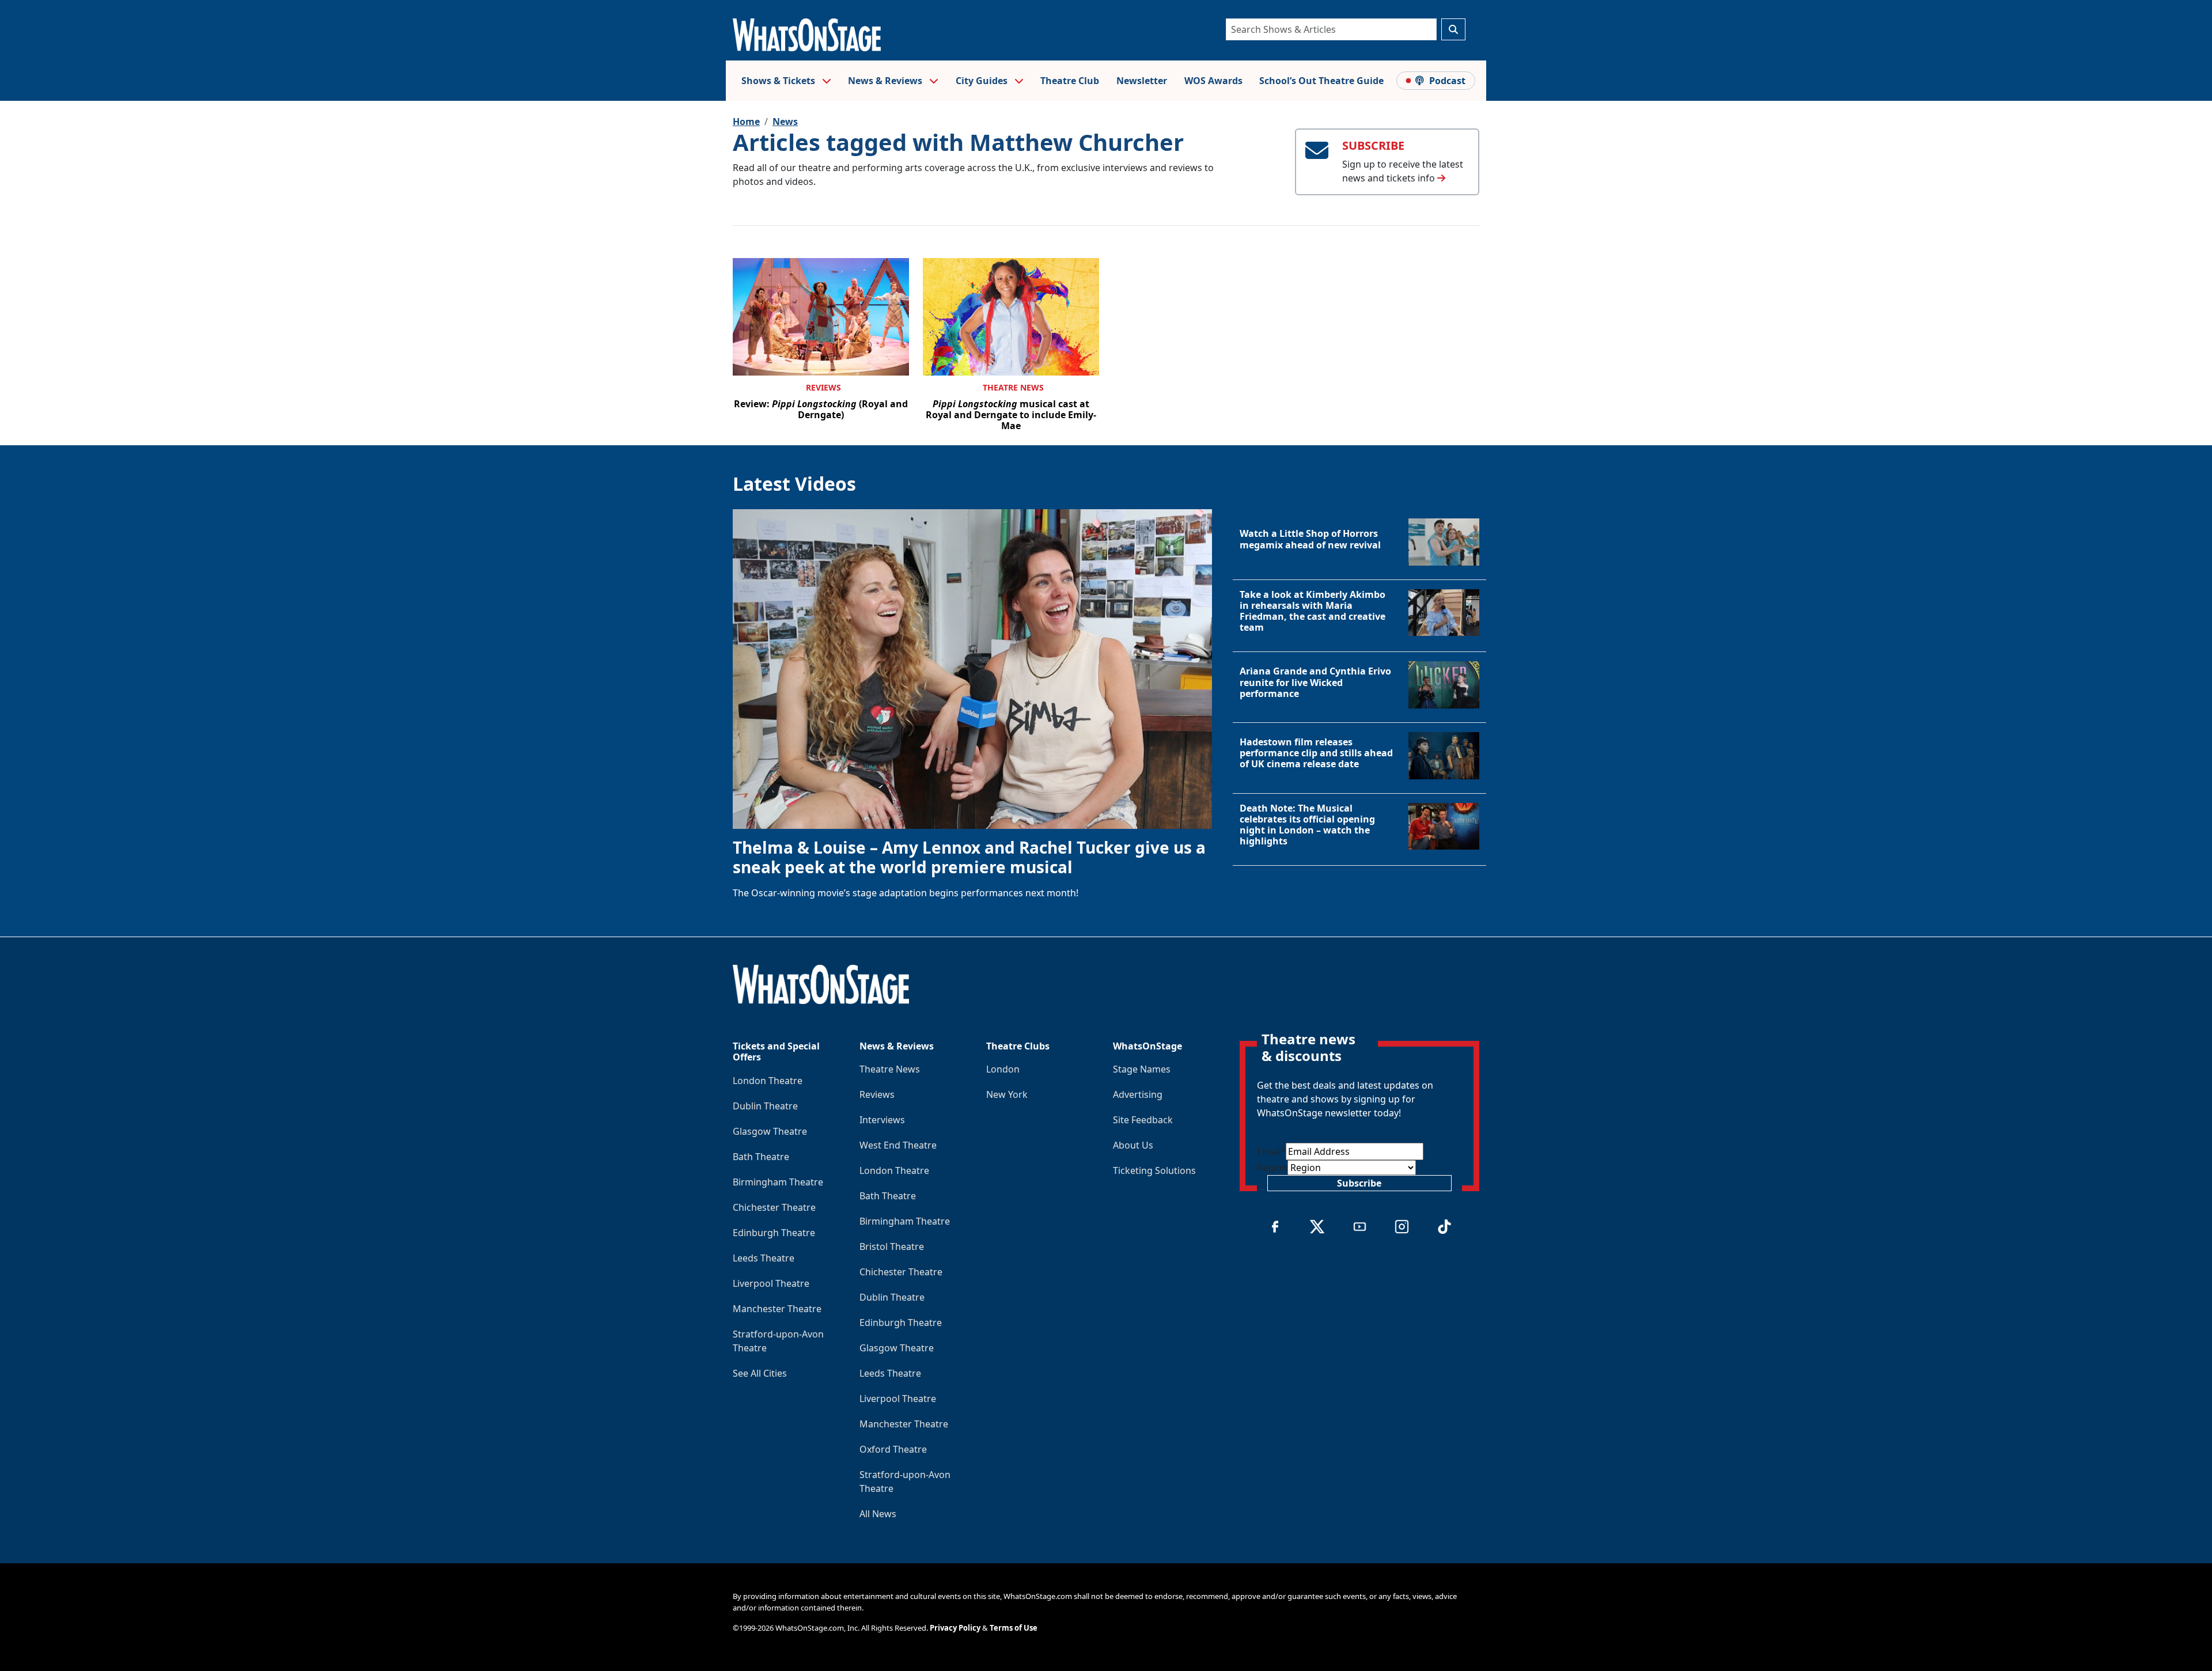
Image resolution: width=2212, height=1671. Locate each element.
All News (878, 1514)
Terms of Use (1014, 1628)
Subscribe (1359, 1183)
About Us (1133, 1145)
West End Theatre (898, 1145)
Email (1271, 1151)
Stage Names (1142, 1069)
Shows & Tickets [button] (779, 81)
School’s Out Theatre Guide (1321, 81)
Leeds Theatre (764, 1258)
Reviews (823, 387)
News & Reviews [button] (886, 81)
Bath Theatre (761, 1157)
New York (1007, 1094)
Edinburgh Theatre (774, 1233)
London (1003, 1069)
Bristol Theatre (892, 1246)
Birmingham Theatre (778, 1182)
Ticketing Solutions (1154, 1170)
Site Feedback (1143, 1120)
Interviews (882, 1120)
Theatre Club (1070, 81)
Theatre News (1013, 387)
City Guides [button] (983, 81)
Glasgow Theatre (770, 1131)
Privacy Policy (955, 1628)
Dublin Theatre (765, 1106)
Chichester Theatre (774, 1207)
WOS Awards (1213, 81)
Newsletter (1142, 81)
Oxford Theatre (893, 1449)
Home (746, 122)
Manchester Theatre (777, 1309)
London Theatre (768, 1081)
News (785, 122)
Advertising (1138, 1094)
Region (1272, 1168)
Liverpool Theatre (771, 1283)
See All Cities (760, 1373)
